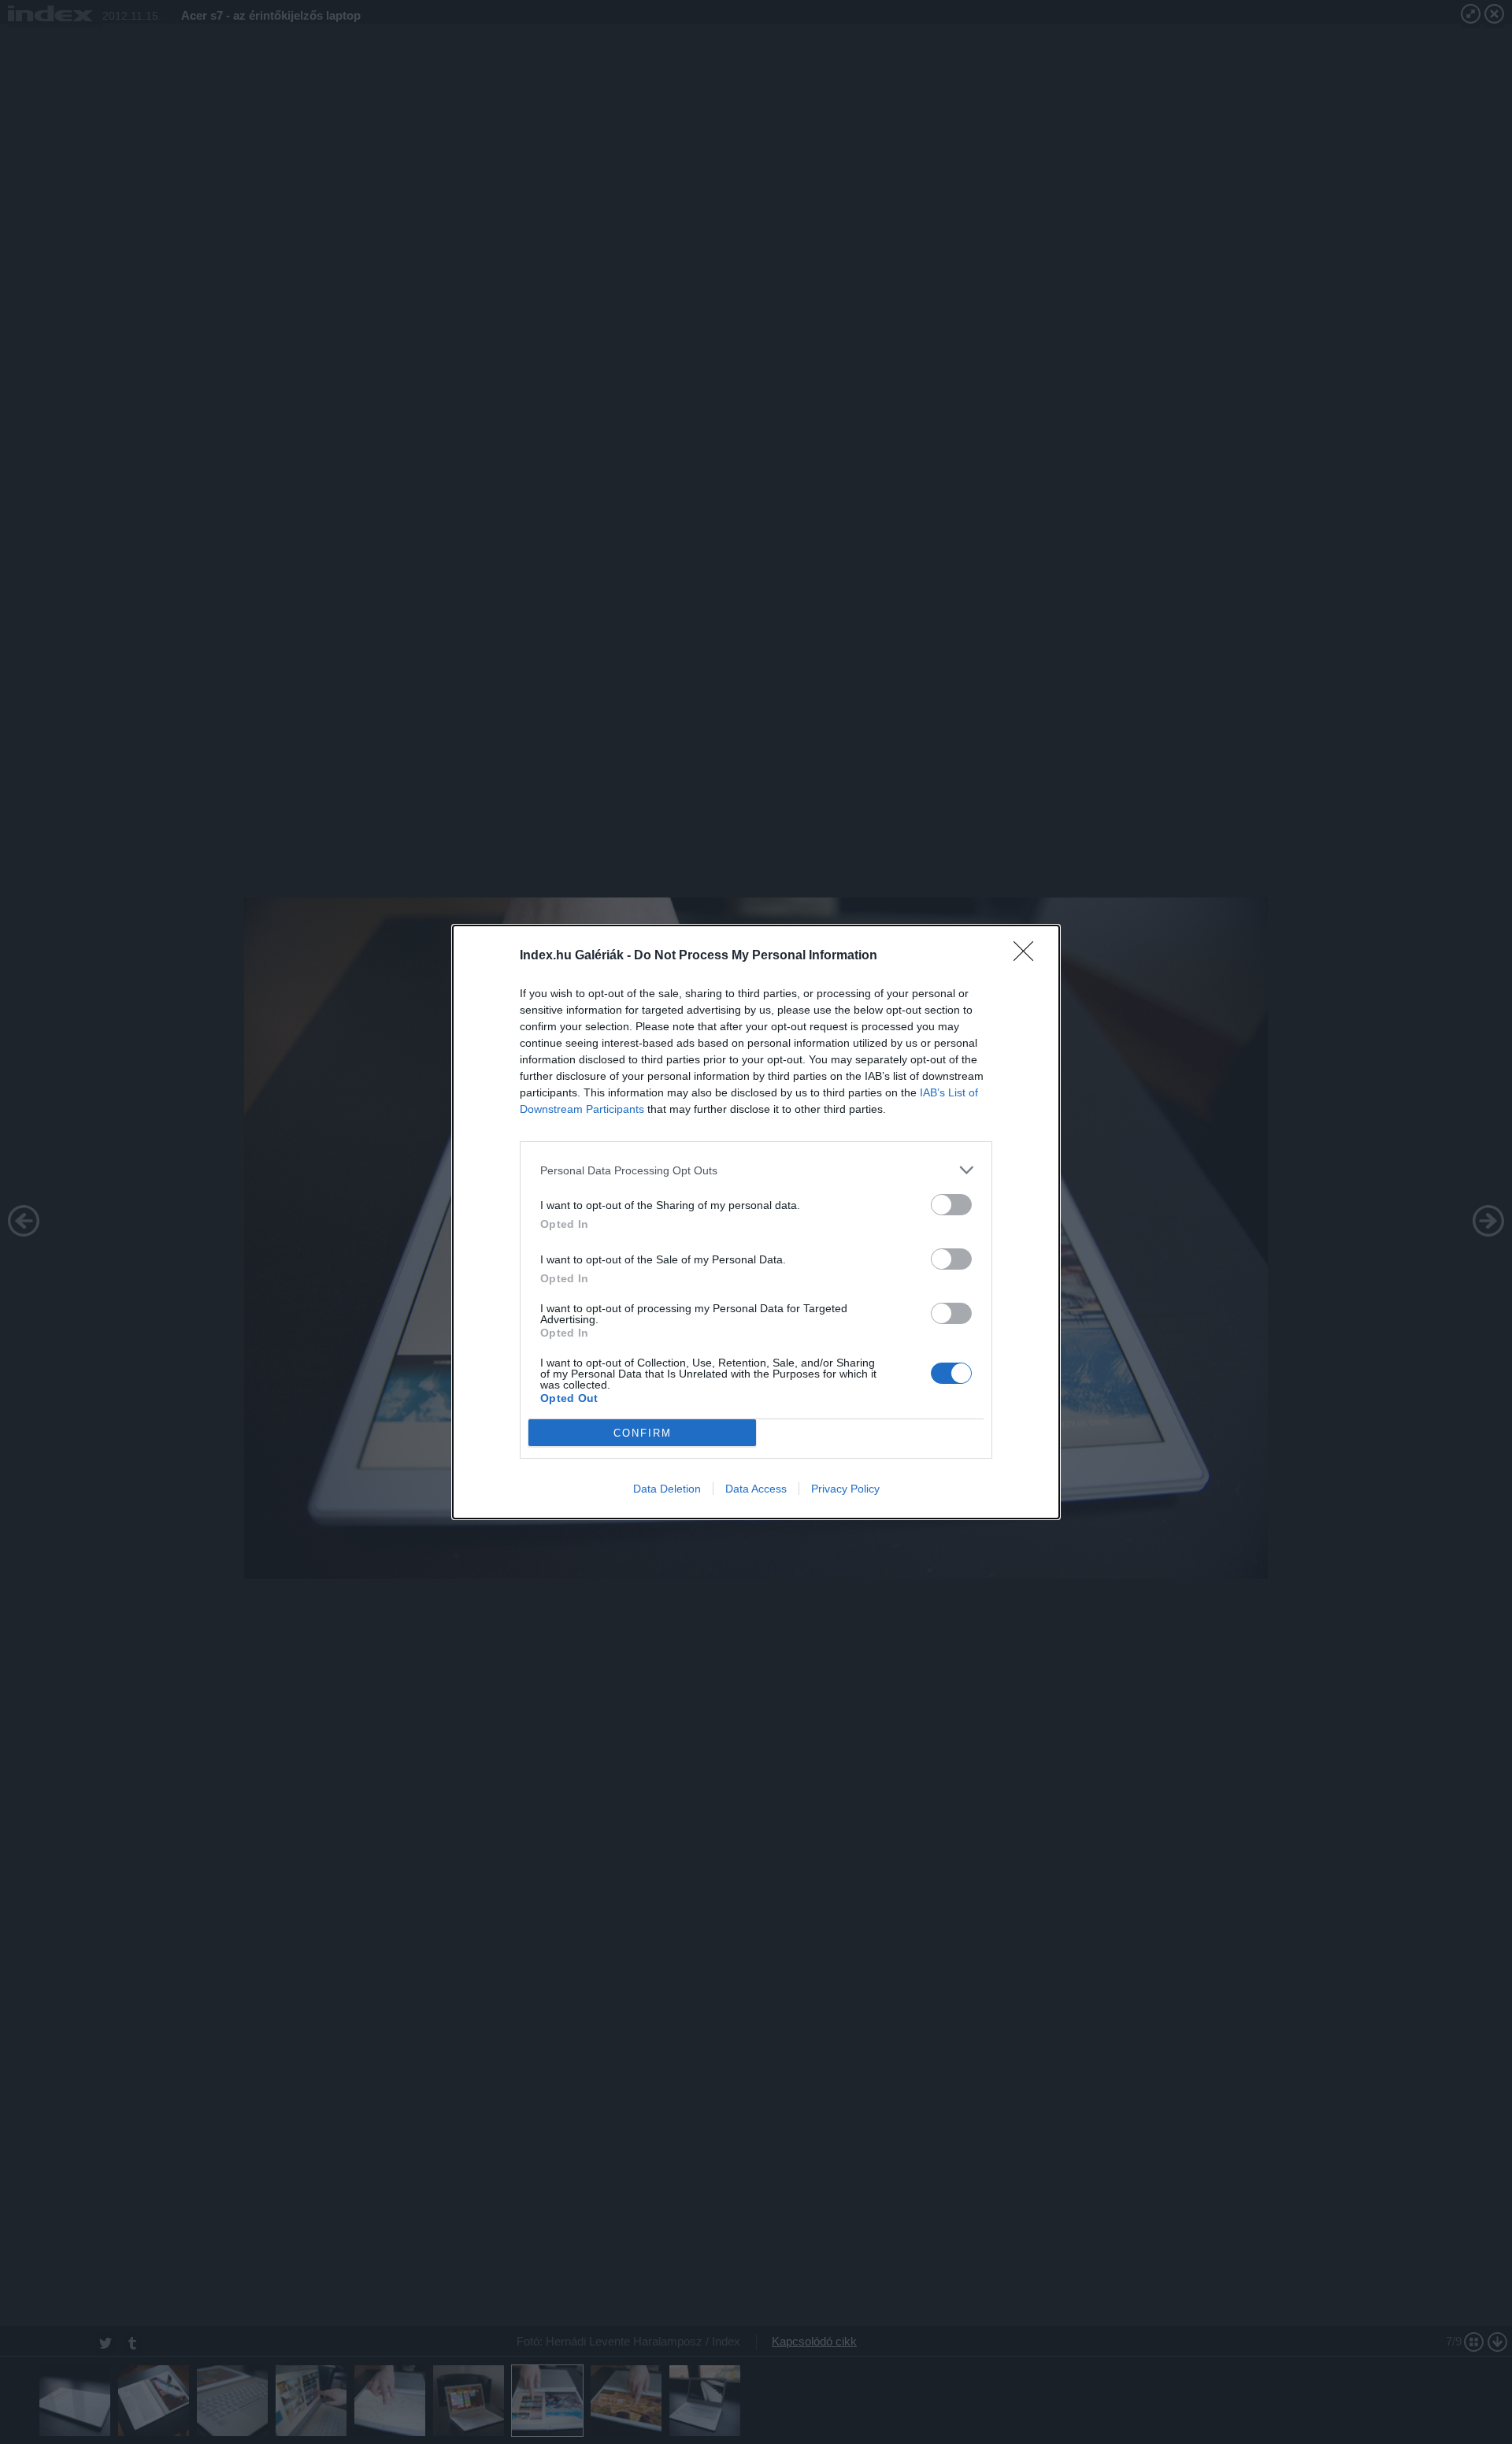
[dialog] (756, 1222)
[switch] (951, 1205)
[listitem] (756, 1170)
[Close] (1028, 956)
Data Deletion (667, 1489)
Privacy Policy (845, 1489)
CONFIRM (643, 1433)
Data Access (756, 1489)
